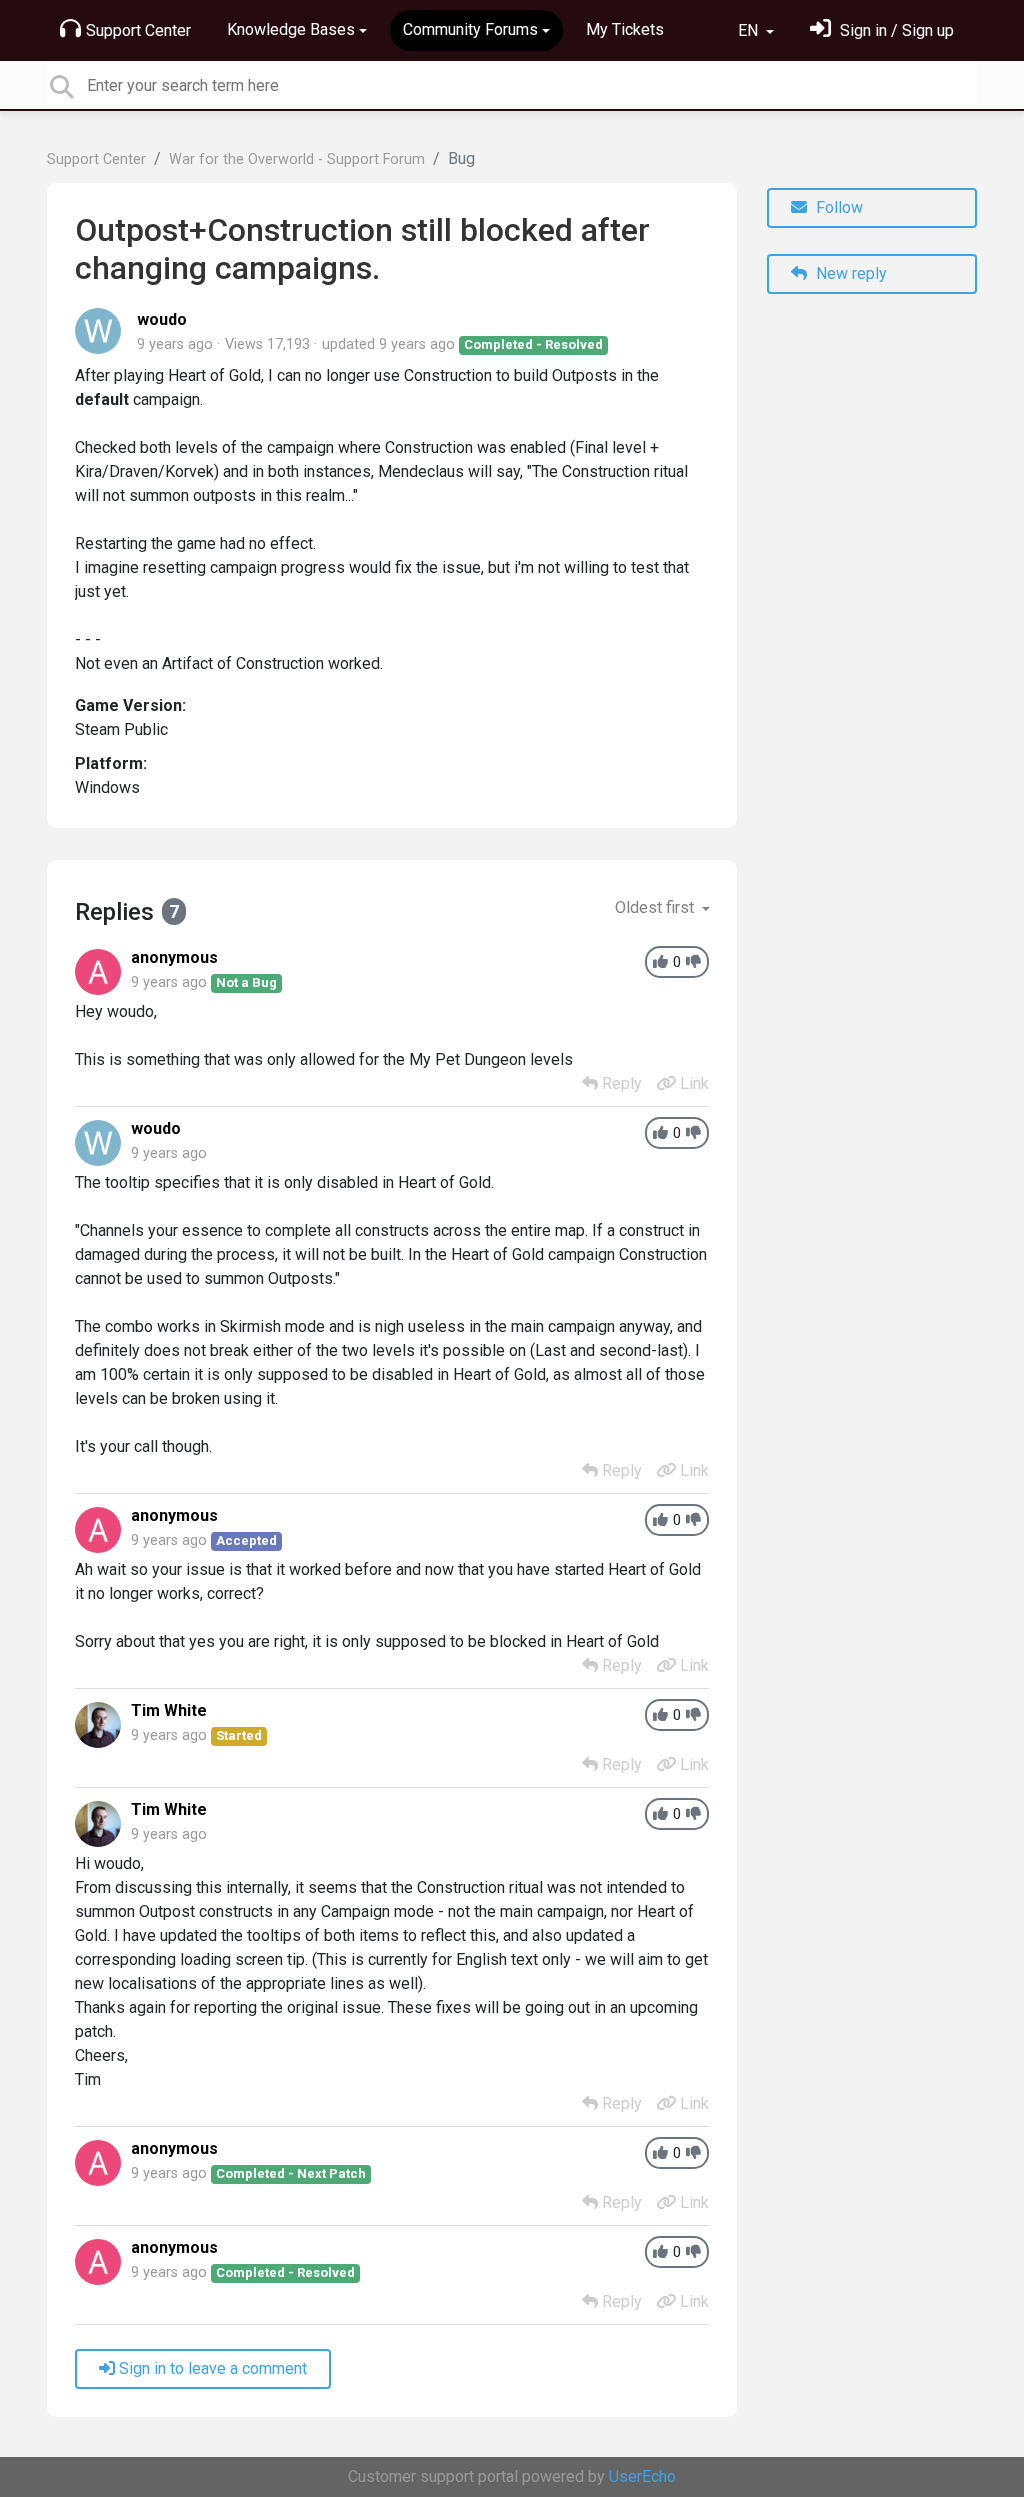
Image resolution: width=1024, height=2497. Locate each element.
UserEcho (642, 2476)
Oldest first (656, 907)
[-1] (693, 962)
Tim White (169, 1710)
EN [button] (750, 30)
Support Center (138, 30)
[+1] (660, 962)
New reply (849, 273)
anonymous (174, 957)
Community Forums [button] (470, 29)
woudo (162, 319)
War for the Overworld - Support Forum (297, 159)
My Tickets (625, 29)
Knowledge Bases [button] (291, 29)
